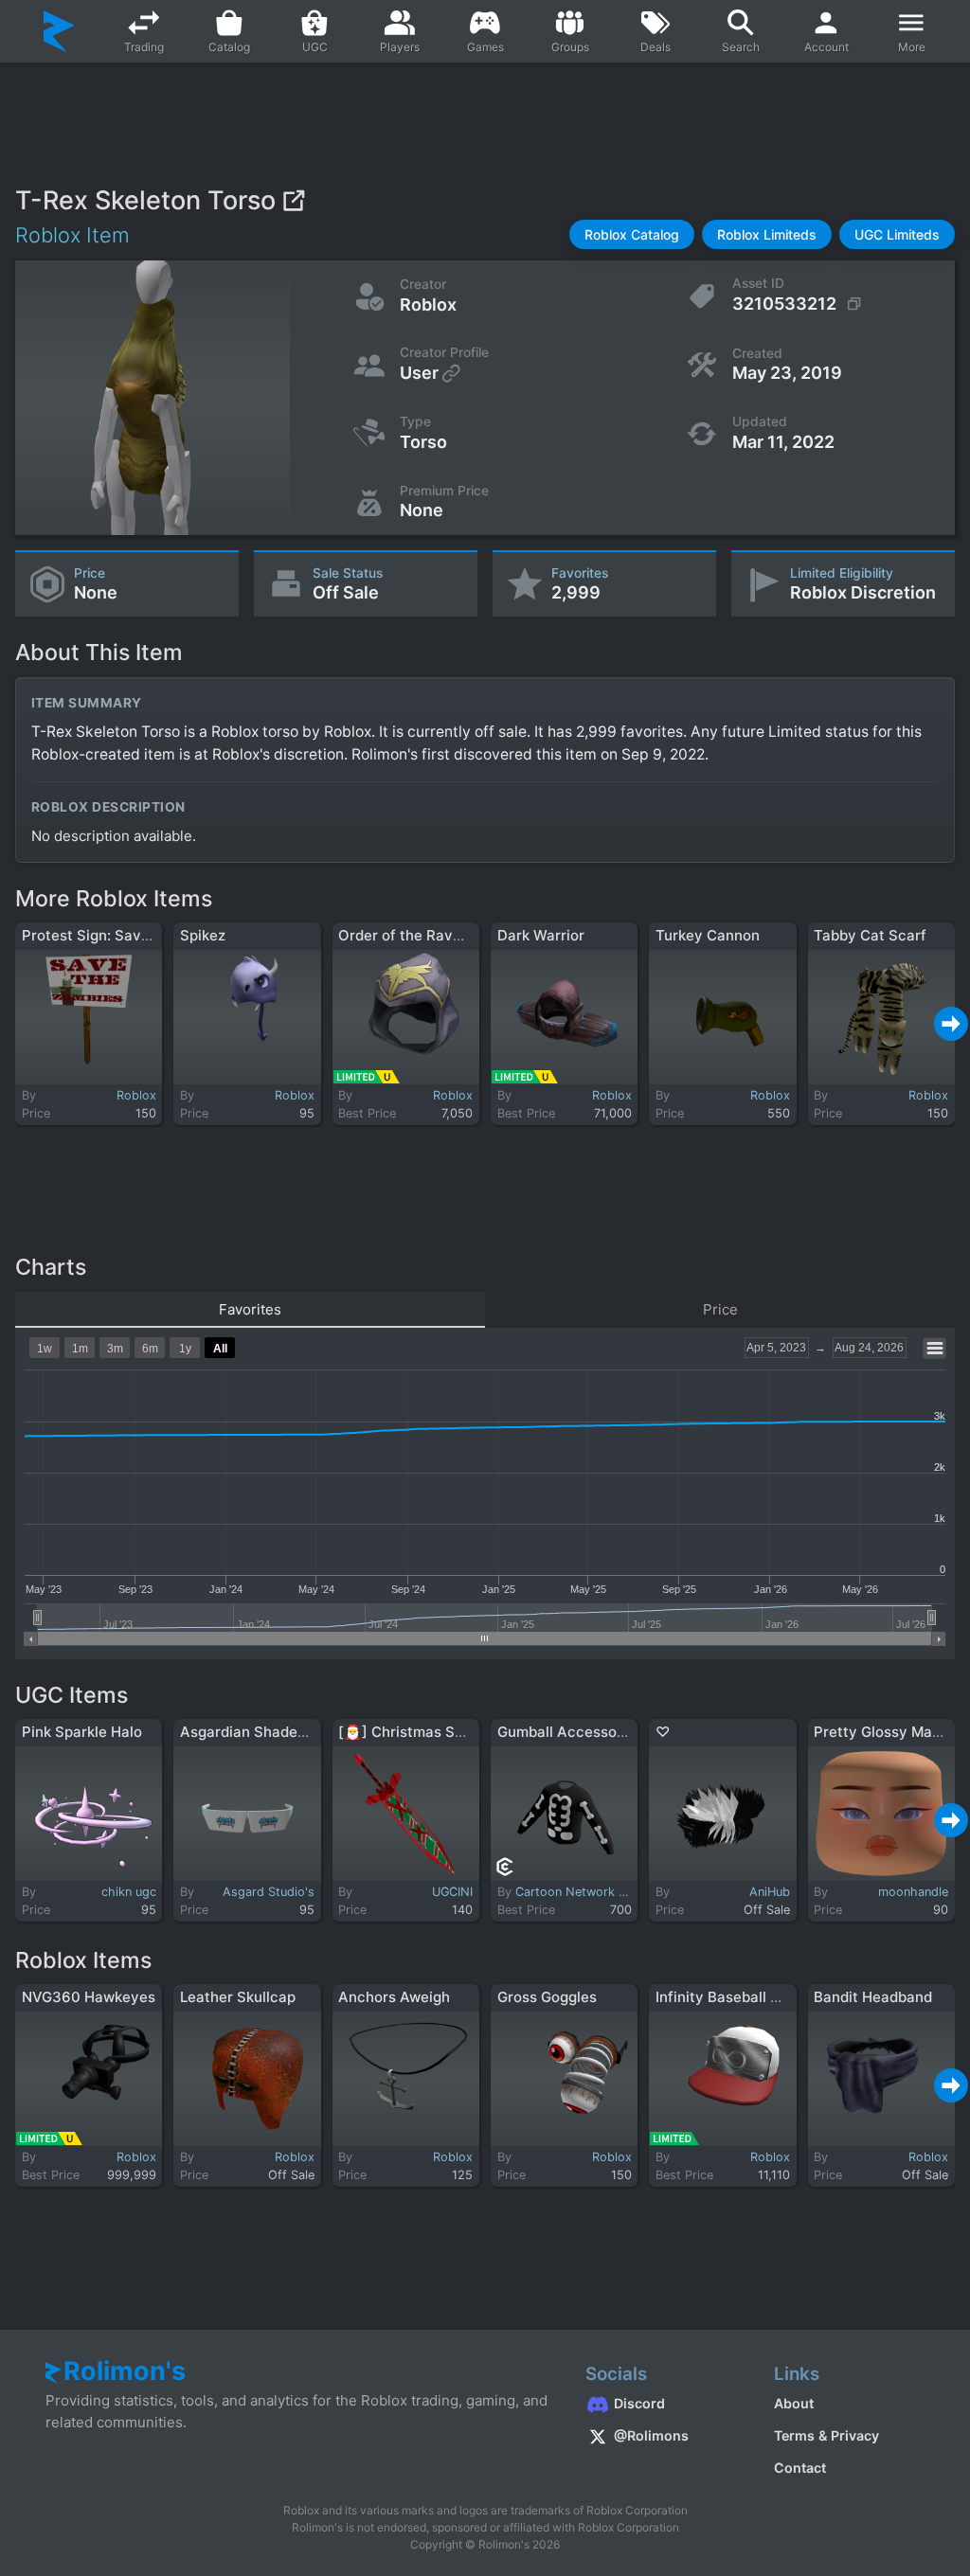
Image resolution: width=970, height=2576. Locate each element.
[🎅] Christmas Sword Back (432, 1732)
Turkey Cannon (708, 935)
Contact (800, 2468)
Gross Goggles (547, 1997)
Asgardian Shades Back (261, 1732)
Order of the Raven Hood (424, 935)
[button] (632, 234)
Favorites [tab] (250, 1309)
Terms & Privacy (826, 2435)
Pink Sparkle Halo (82, 1732)
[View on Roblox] (293, 200)
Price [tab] (720, 1309)
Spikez (203, 935)
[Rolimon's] (59, 31)
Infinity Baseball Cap (727, 1997)
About (794, 2403)
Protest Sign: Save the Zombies (130, 935)
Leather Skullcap (238, 1997)
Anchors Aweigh (394, 1997)
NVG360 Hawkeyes (89, 1997)
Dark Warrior (541, 935)
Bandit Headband (873, 1997)
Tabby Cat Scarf (870, 935)
